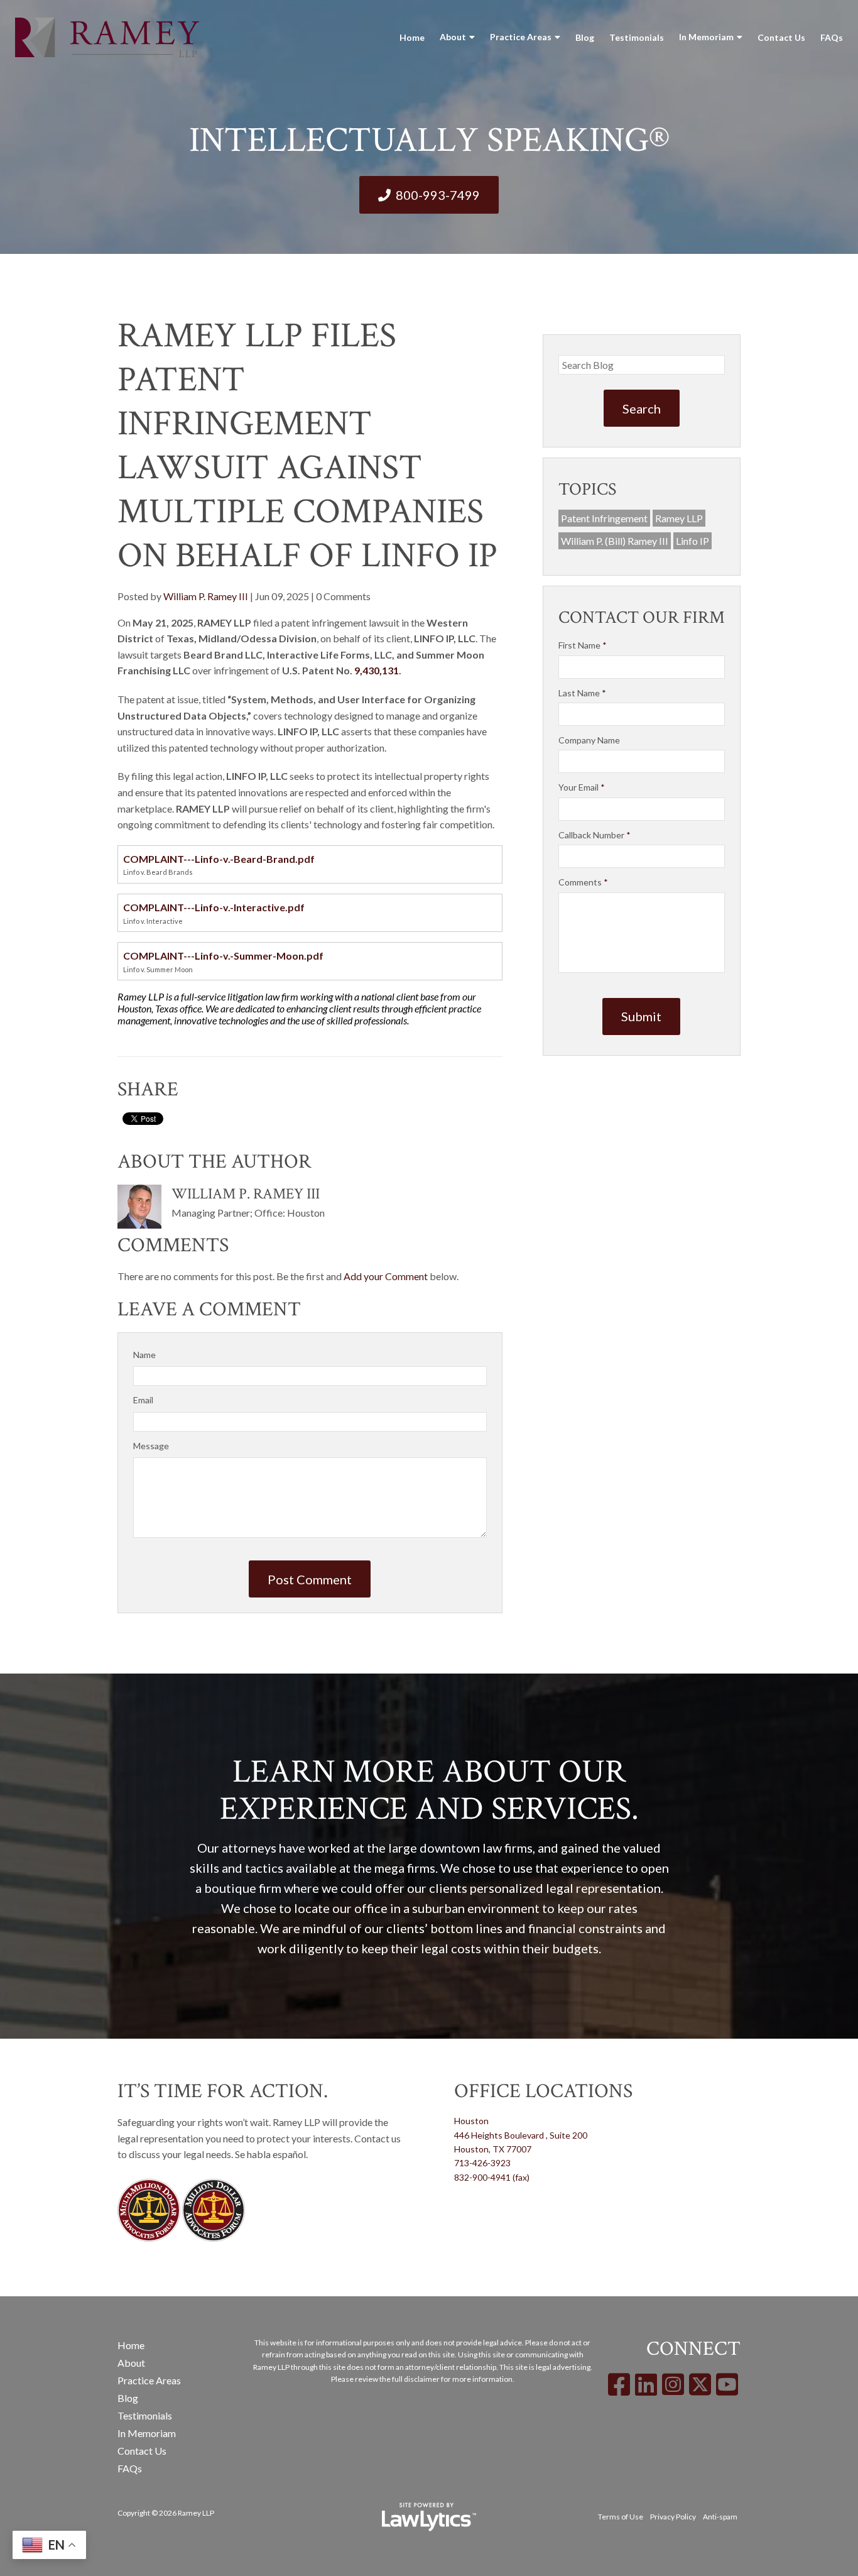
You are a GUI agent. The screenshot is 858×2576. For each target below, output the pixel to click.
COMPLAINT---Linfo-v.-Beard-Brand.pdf (219, 859)
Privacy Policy (673, 2517)
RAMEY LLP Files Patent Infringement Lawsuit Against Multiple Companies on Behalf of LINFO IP (307, 446)
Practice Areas (521, 37)
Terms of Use (621, 2517)
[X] (700, 2384)
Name (144, 1355)
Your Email (582, 787)
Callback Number (595, 835)
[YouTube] (727, 2384)
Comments (583, 882)
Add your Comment (386, 1276)
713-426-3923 (482, 2163)
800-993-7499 (438, 195)
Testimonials (637, 37)
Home (412, 37)
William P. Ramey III (206, 596)
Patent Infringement (604, 518)
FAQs (832, 37)
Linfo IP (692, 541)
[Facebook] (619, 2384)
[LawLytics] (429, 2517)
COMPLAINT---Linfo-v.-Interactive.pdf (214, 907)
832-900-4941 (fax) (492, 2177)
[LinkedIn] (646, 2384)
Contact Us (781, 37)
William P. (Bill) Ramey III (615, 541)
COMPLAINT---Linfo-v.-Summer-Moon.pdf (223, 956)
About (453, 37)
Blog (585, 37)
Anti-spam (720, 2517)
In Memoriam (706, 37)
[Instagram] (673, 2384)
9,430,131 (377, 670)
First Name (583, 645)
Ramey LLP (679, 518)
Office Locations (543, 2091)
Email (143, 1400)
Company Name (589, 740)
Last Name (582, 693)
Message (151, 1446)
